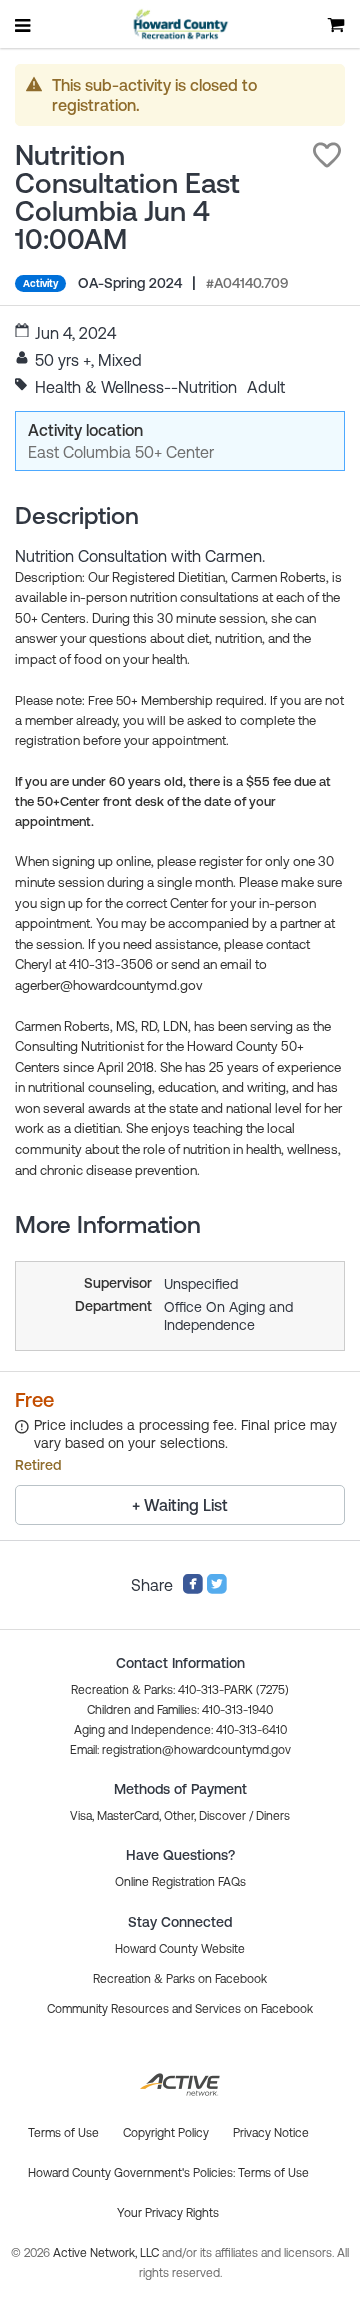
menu (24, 25)
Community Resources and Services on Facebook (180, 2009)
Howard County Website (180, 1949)
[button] (327, 155)
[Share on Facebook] (193, 1589)
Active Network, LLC (107, 2253)
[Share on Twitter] (217, 1589)
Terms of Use (273, 2173)
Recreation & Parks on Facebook (180, 1979)
